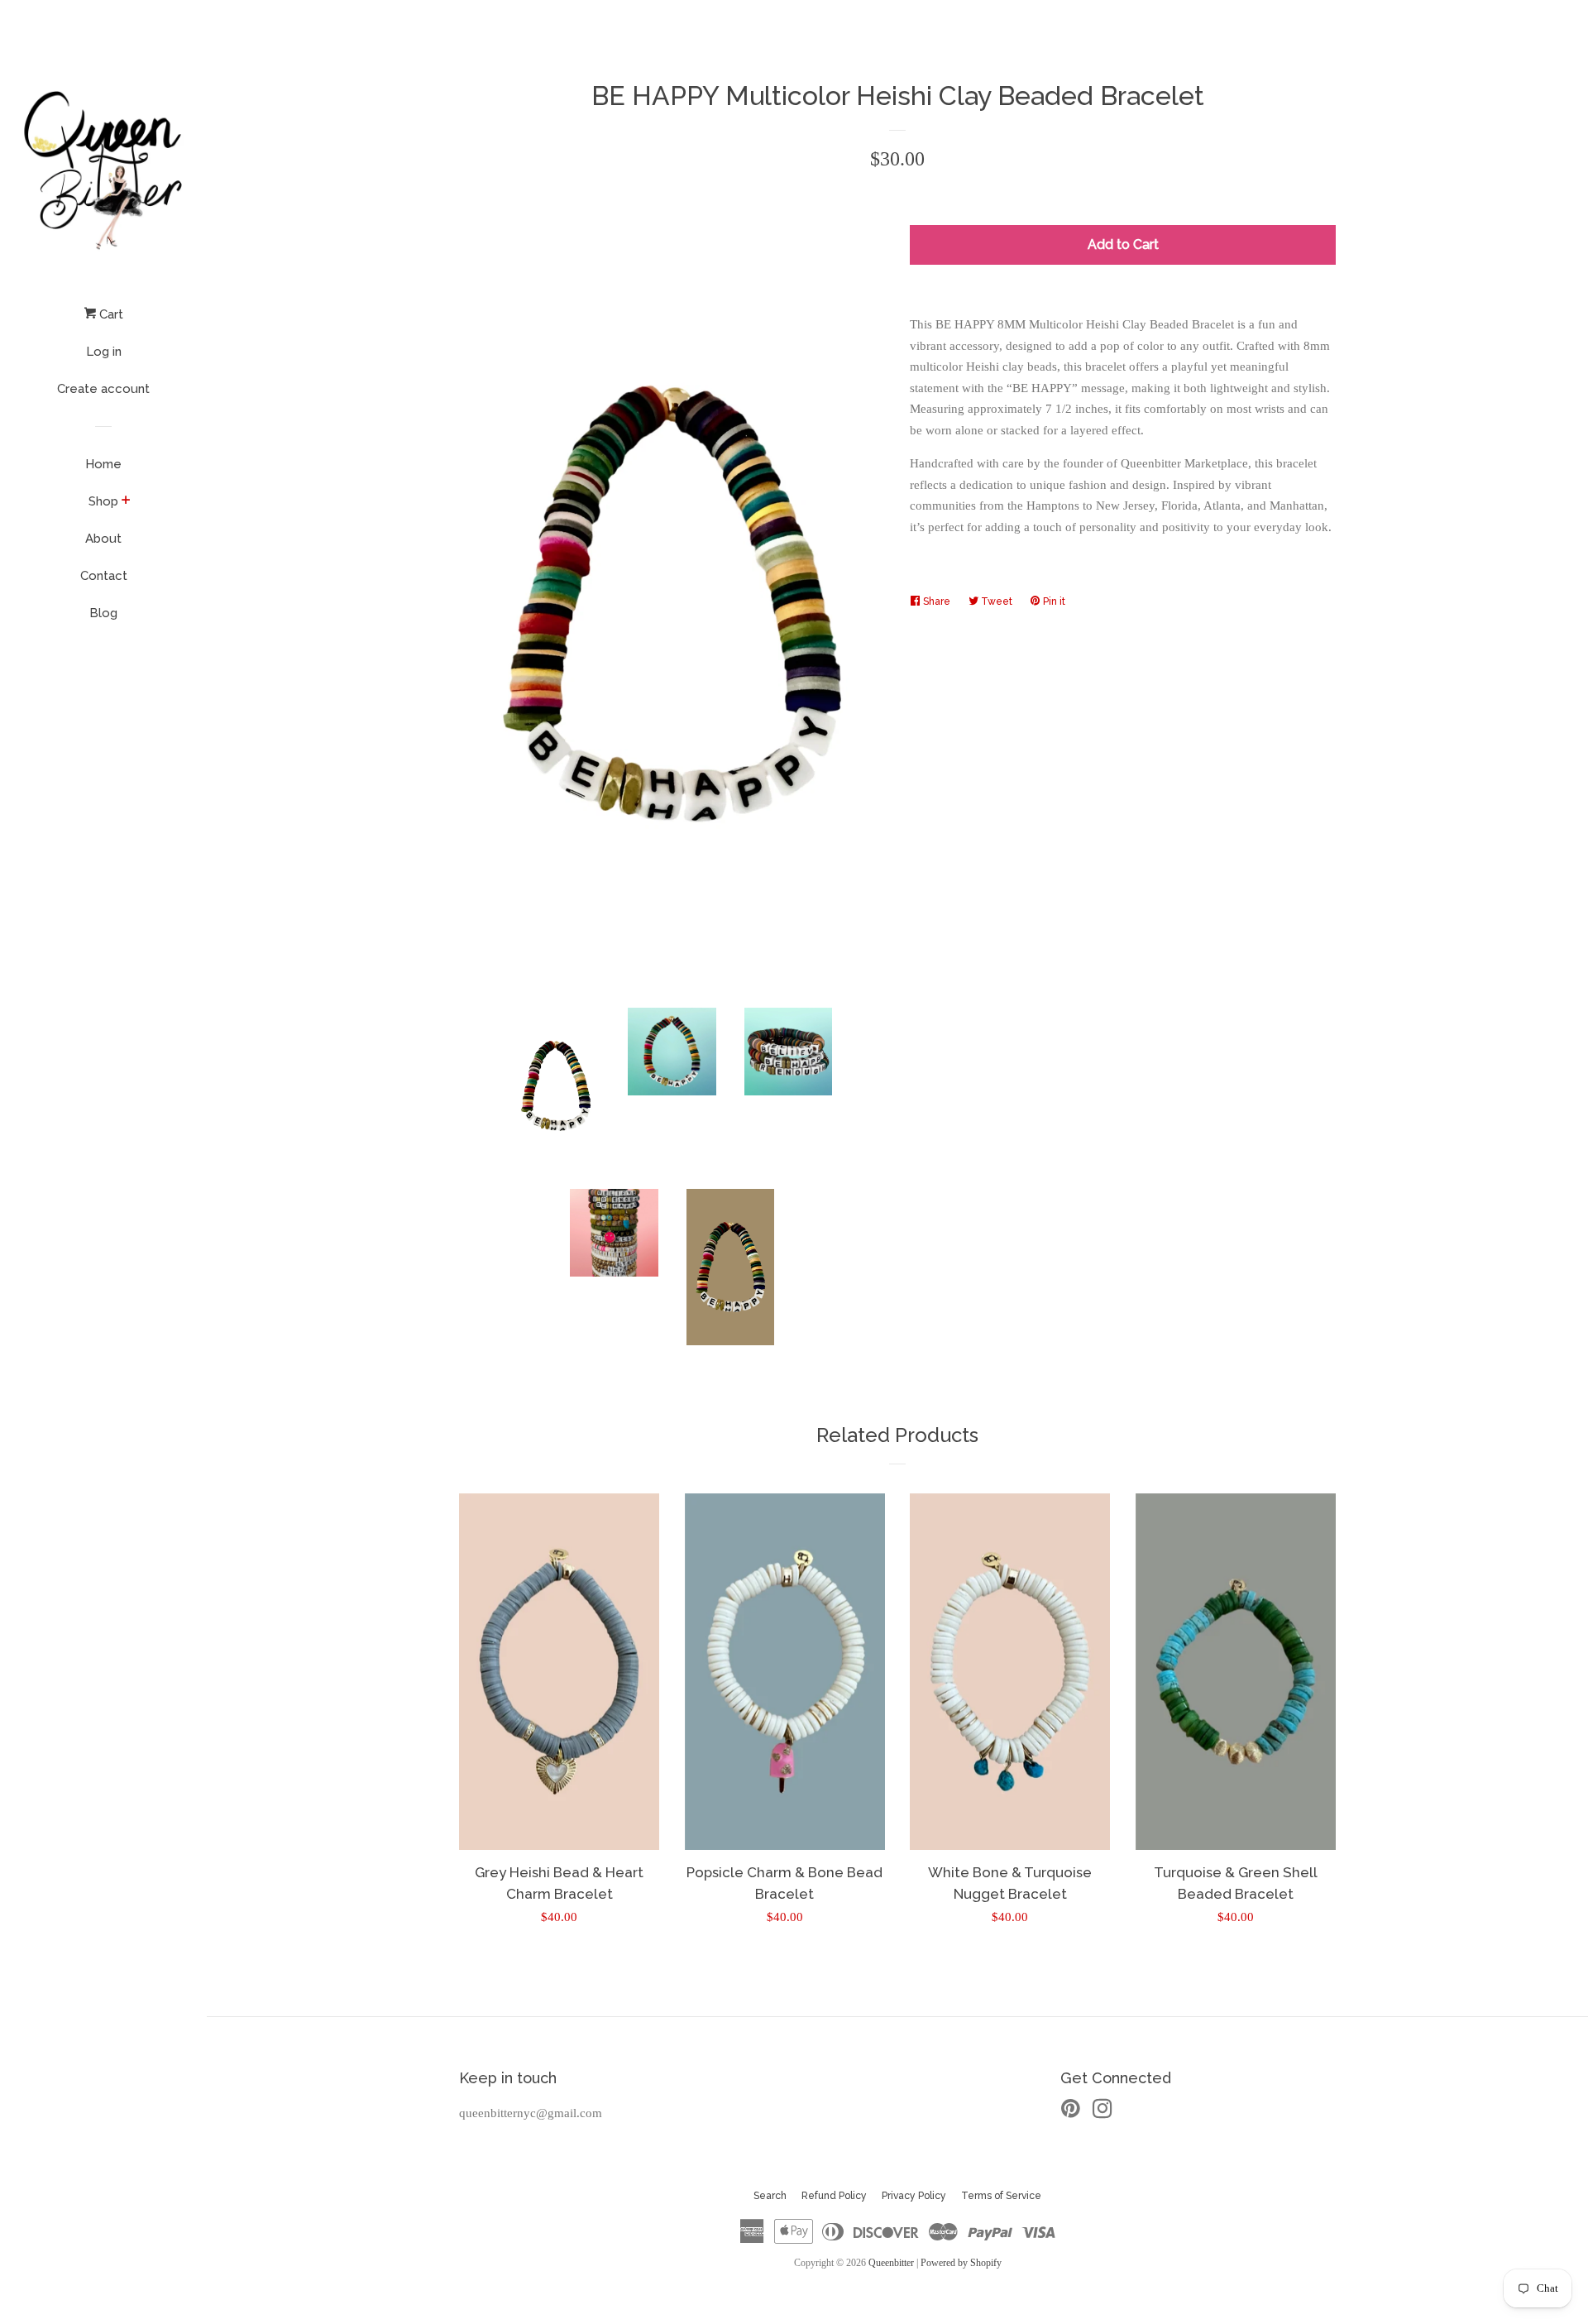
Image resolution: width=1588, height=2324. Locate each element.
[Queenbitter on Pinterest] (1071, 2112)
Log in (104, 352)
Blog (103, 613)
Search (770, 2196)
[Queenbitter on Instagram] (1103, 2112)
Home (103, 464)
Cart (110, 314)
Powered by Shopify (961, 2263)
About (103, 539)
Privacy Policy (914, 2196)
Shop (103, 501)
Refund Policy (834, 2196)
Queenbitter (891, 2263)
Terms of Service (1001, 2196)
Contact (104, 576)
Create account (103, 389)
